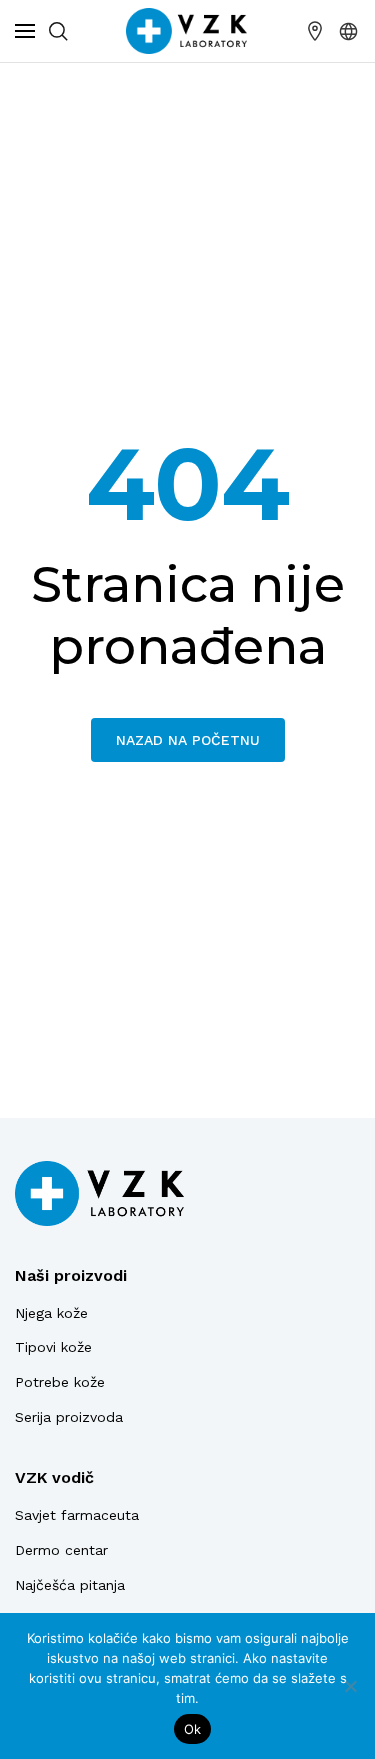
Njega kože (51, 1313)
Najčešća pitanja (70, 1585)
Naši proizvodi (71, 1275)
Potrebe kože (60, 1382)
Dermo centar (61, 1550)
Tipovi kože (53, 1347)
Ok (193, 1729)
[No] (350, 1686)
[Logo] (99, 1193)
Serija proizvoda (69, 1417)
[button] (349, 31)
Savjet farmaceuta (77, 1515)
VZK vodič (54, 1477)
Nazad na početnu (188, 740)
